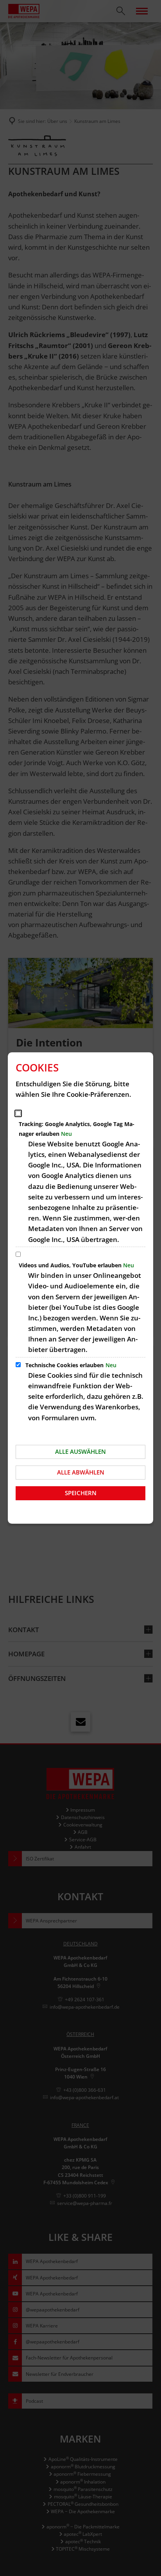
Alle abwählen (81, 1472)
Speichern (81, 1493)
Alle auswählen (80, 1451)
